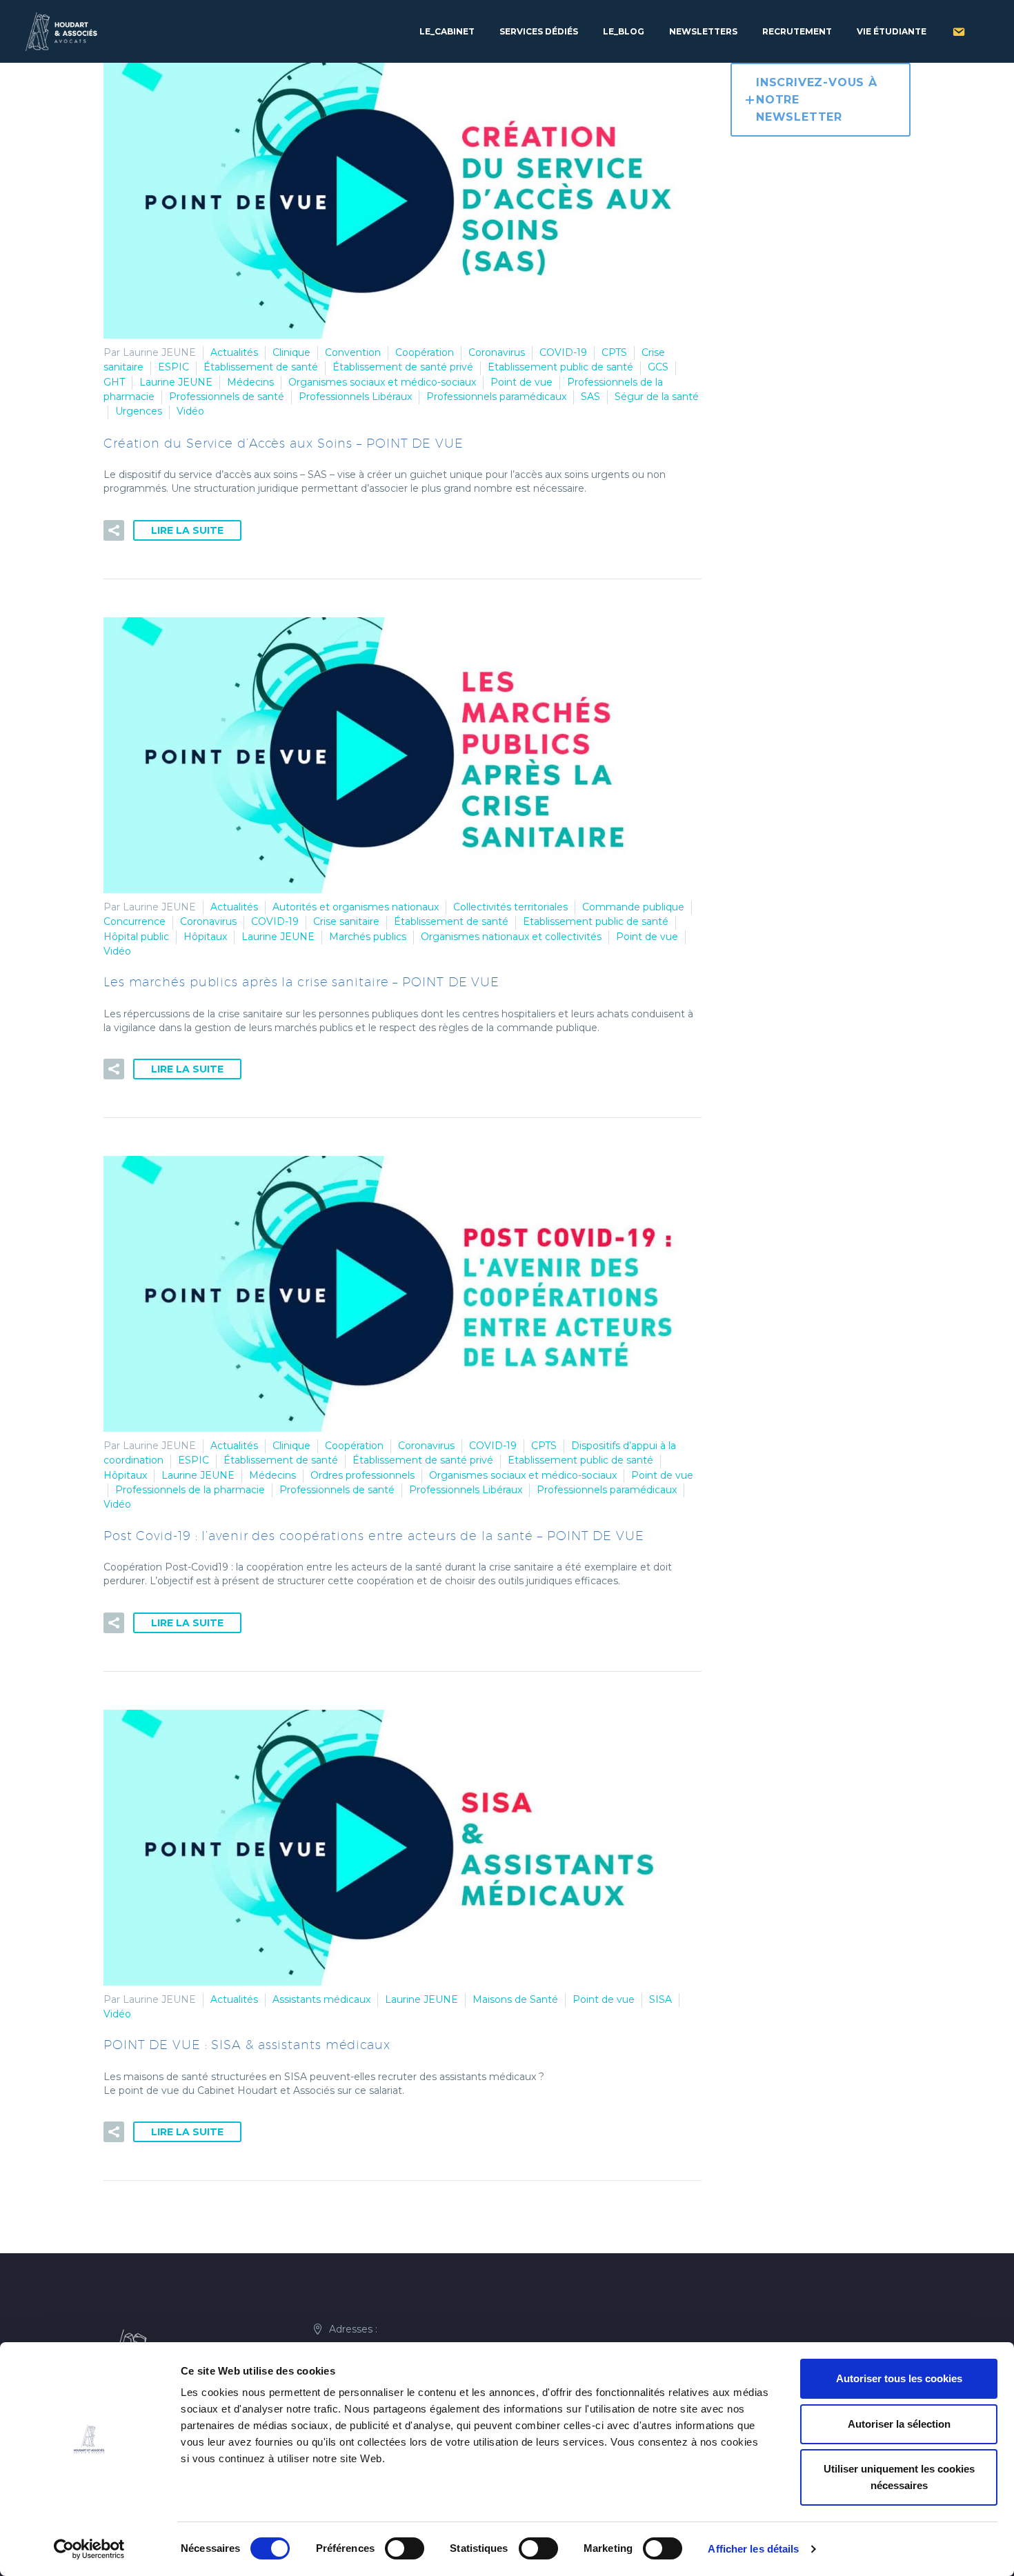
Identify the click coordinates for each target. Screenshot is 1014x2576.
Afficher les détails (753, 2549)
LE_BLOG (624, 31)
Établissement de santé (261, 367)
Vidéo (190, 411)
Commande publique (633, 907)
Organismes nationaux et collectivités (511, 937)
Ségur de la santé (657, 397)
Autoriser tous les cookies (899, 2378)
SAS (590, 397)
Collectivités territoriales (510, 907)
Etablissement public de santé (560, 367)
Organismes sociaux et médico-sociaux (382, 382)
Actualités (234, 352)
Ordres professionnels (362, 1475)
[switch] (405, 2548)
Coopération (425, 352)
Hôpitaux (205, 937)
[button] (114, 530)
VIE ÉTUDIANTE (892, 31)
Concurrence (135, 921)
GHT (114, 382)
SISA (660, 1999)
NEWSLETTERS (703, 31)
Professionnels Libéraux (355, 397)
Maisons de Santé (515, 1999)
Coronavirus (497, 352)
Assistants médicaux (321, 1999)
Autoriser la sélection (899, 2424)
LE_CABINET (447, 31)
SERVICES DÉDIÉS (539, 31)
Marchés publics (368, 937)
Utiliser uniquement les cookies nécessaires (899, 2477)
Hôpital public (136, 937)
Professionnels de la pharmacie (190, 1490)
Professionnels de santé (227, 397)
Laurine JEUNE (176, 382)
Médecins (250, 382)
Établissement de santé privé (403, 367)
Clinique (291, 352)
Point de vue (521, 382)
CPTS (614, 352)
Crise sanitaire (346, 921)
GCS (658, 367)
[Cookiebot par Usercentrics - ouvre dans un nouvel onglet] (89, 2549)
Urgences (139, 411)
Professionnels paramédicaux (496, 397)
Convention (353, 352)
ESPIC (173, 367)
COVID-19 (563, 352)
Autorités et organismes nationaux (356, 907)
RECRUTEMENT (797, 31)
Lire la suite (187, 530)
